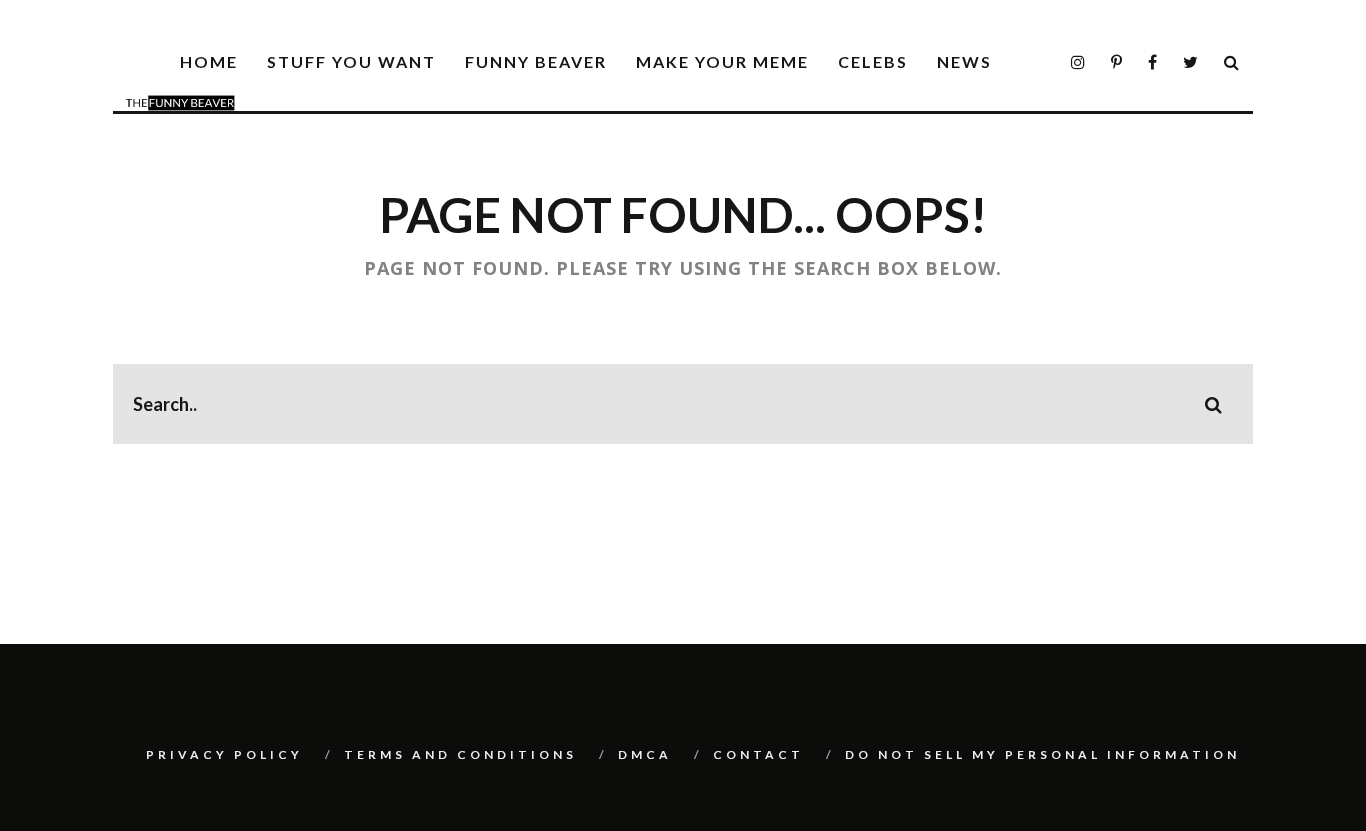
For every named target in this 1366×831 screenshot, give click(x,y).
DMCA (645, 754)
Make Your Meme (722, 61)
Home (209, 61)
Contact (758, 754)
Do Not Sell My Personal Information (1042, 754)
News (964, 61)
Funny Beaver (536, 61)
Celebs (873, 61)
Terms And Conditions (460, 754)
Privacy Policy (224, 754)
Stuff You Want (351, 61)
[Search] (1232, 62)
